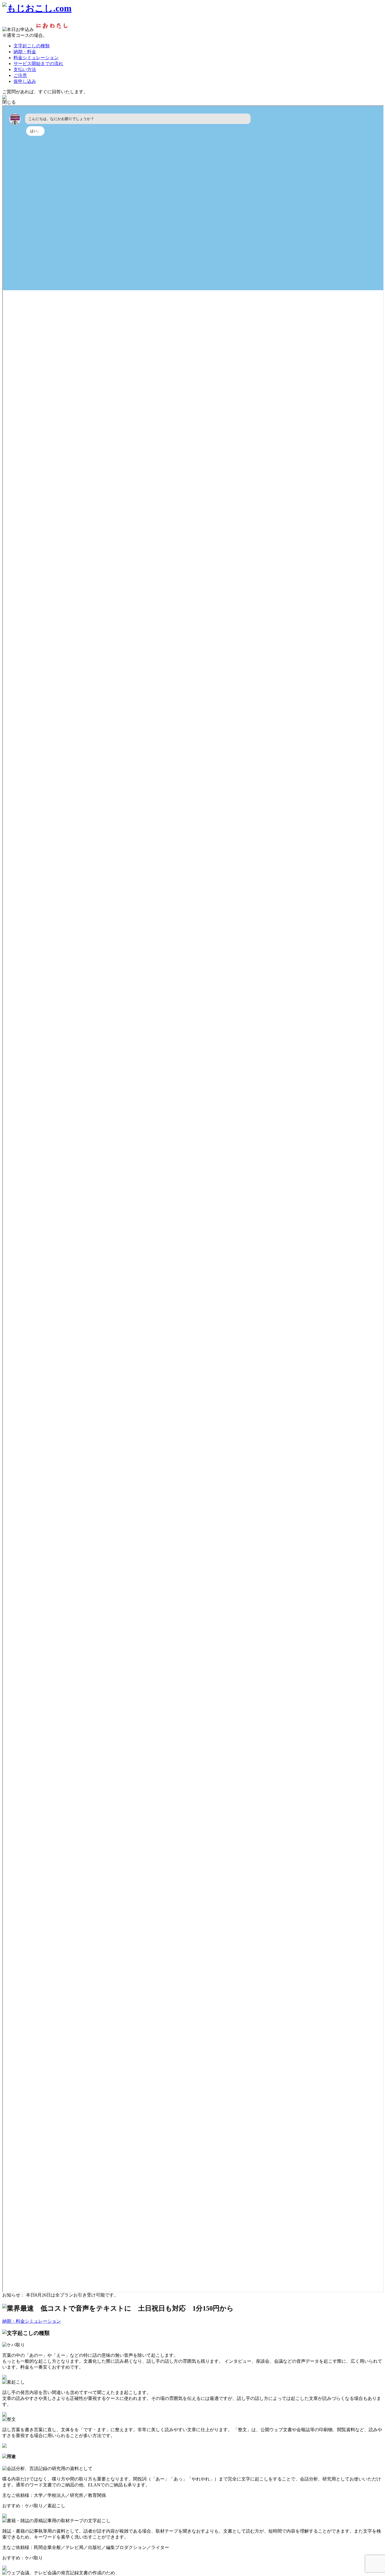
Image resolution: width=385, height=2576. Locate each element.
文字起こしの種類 (32, 46)
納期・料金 (25, 52)
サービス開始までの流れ (38, 64)
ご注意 (20, 75)
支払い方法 (25, 69)
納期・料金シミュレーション (32, 2321)
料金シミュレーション (36, 58)
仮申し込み (25, 81)
